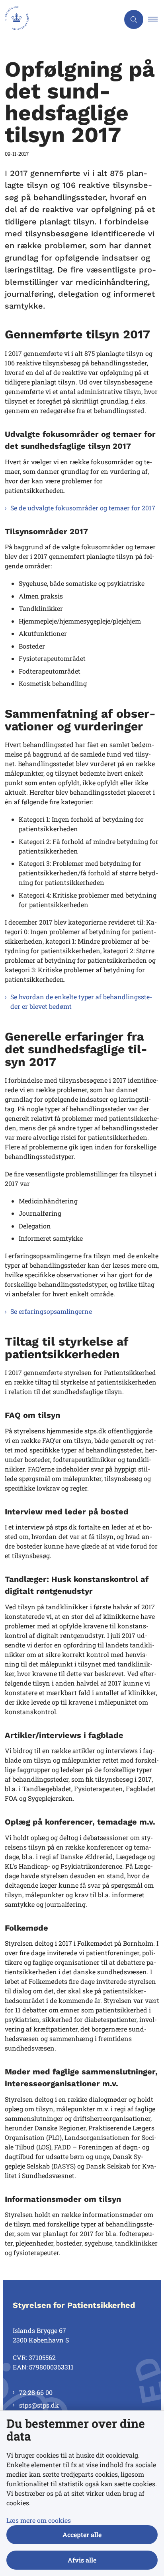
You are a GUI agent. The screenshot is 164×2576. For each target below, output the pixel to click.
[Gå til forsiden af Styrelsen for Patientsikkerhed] (60, 19)
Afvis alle (82, 2560)
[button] (156, 19)
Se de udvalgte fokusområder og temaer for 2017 (83, 508)
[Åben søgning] (134, 19)
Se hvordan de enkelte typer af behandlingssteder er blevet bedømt (81, 1001)
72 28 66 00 (36, 2392)
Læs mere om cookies (39, 2520)
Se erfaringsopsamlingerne (51, 1311)
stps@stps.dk (39, 2405)
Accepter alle (82, 2534)
